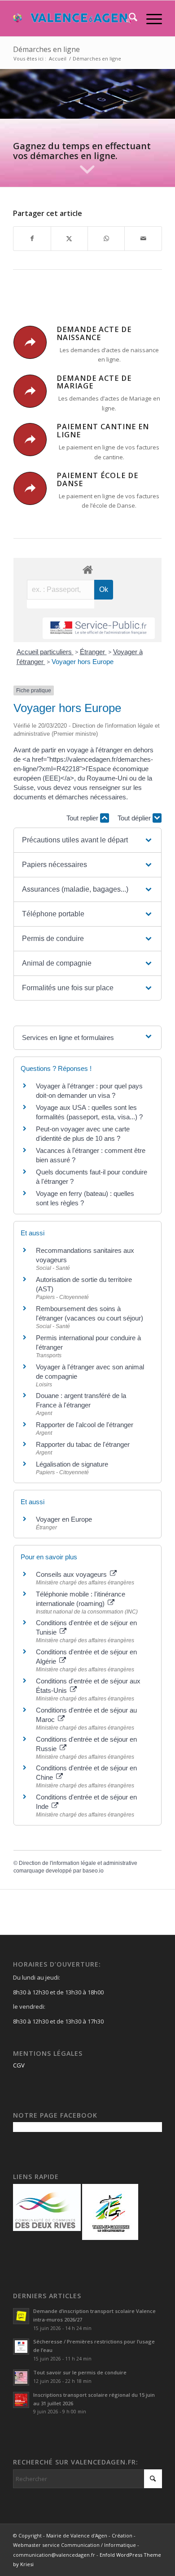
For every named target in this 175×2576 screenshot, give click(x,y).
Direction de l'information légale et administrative (78, 1863)
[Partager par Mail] (143, 238)
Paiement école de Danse (97, 479)
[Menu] (150, 18)
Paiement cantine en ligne (103, 431)
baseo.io (93, 1871)
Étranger (93, 652)
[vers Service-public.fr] (99, 628)
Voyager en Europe (64, 1519)
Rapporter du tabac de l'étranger (83, 1444)
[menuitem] (129, 18)
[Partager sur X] (69, 238)
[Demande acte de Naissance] (30, 342)
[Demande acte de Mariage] (30, 391)
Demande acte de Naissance (94, 333)
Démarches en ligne (46, 49)
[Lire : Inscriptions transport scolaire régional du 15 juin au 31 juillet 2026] (21, 2400)
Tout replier (83, 818)
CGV (19, 2065)
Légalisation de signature (72, 1464)
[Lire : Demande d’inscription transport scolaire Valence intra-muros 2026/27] (21, 2316)
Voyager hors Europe (83, 662)
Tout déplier (135, 818)
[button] (87, 840)
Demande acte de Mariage (94, 382)
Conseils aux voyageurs (72, 1574)
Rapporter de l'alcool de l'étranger (85, 1425)
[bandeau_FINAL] (72, 18)
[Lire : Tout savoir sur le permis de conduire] (21, 2378)
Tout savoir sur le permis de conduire (80, 2372)
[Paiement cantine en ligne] (30, 440)
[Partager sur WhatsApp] (106, 238)
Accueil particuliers (45, 652)
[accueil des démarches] (87, 569)
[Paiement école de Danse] (30, 488)
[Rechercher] (129, 18)
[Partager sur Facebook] (32, 238)
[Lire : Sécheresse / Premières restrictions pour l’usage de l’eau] (21, 2347)
